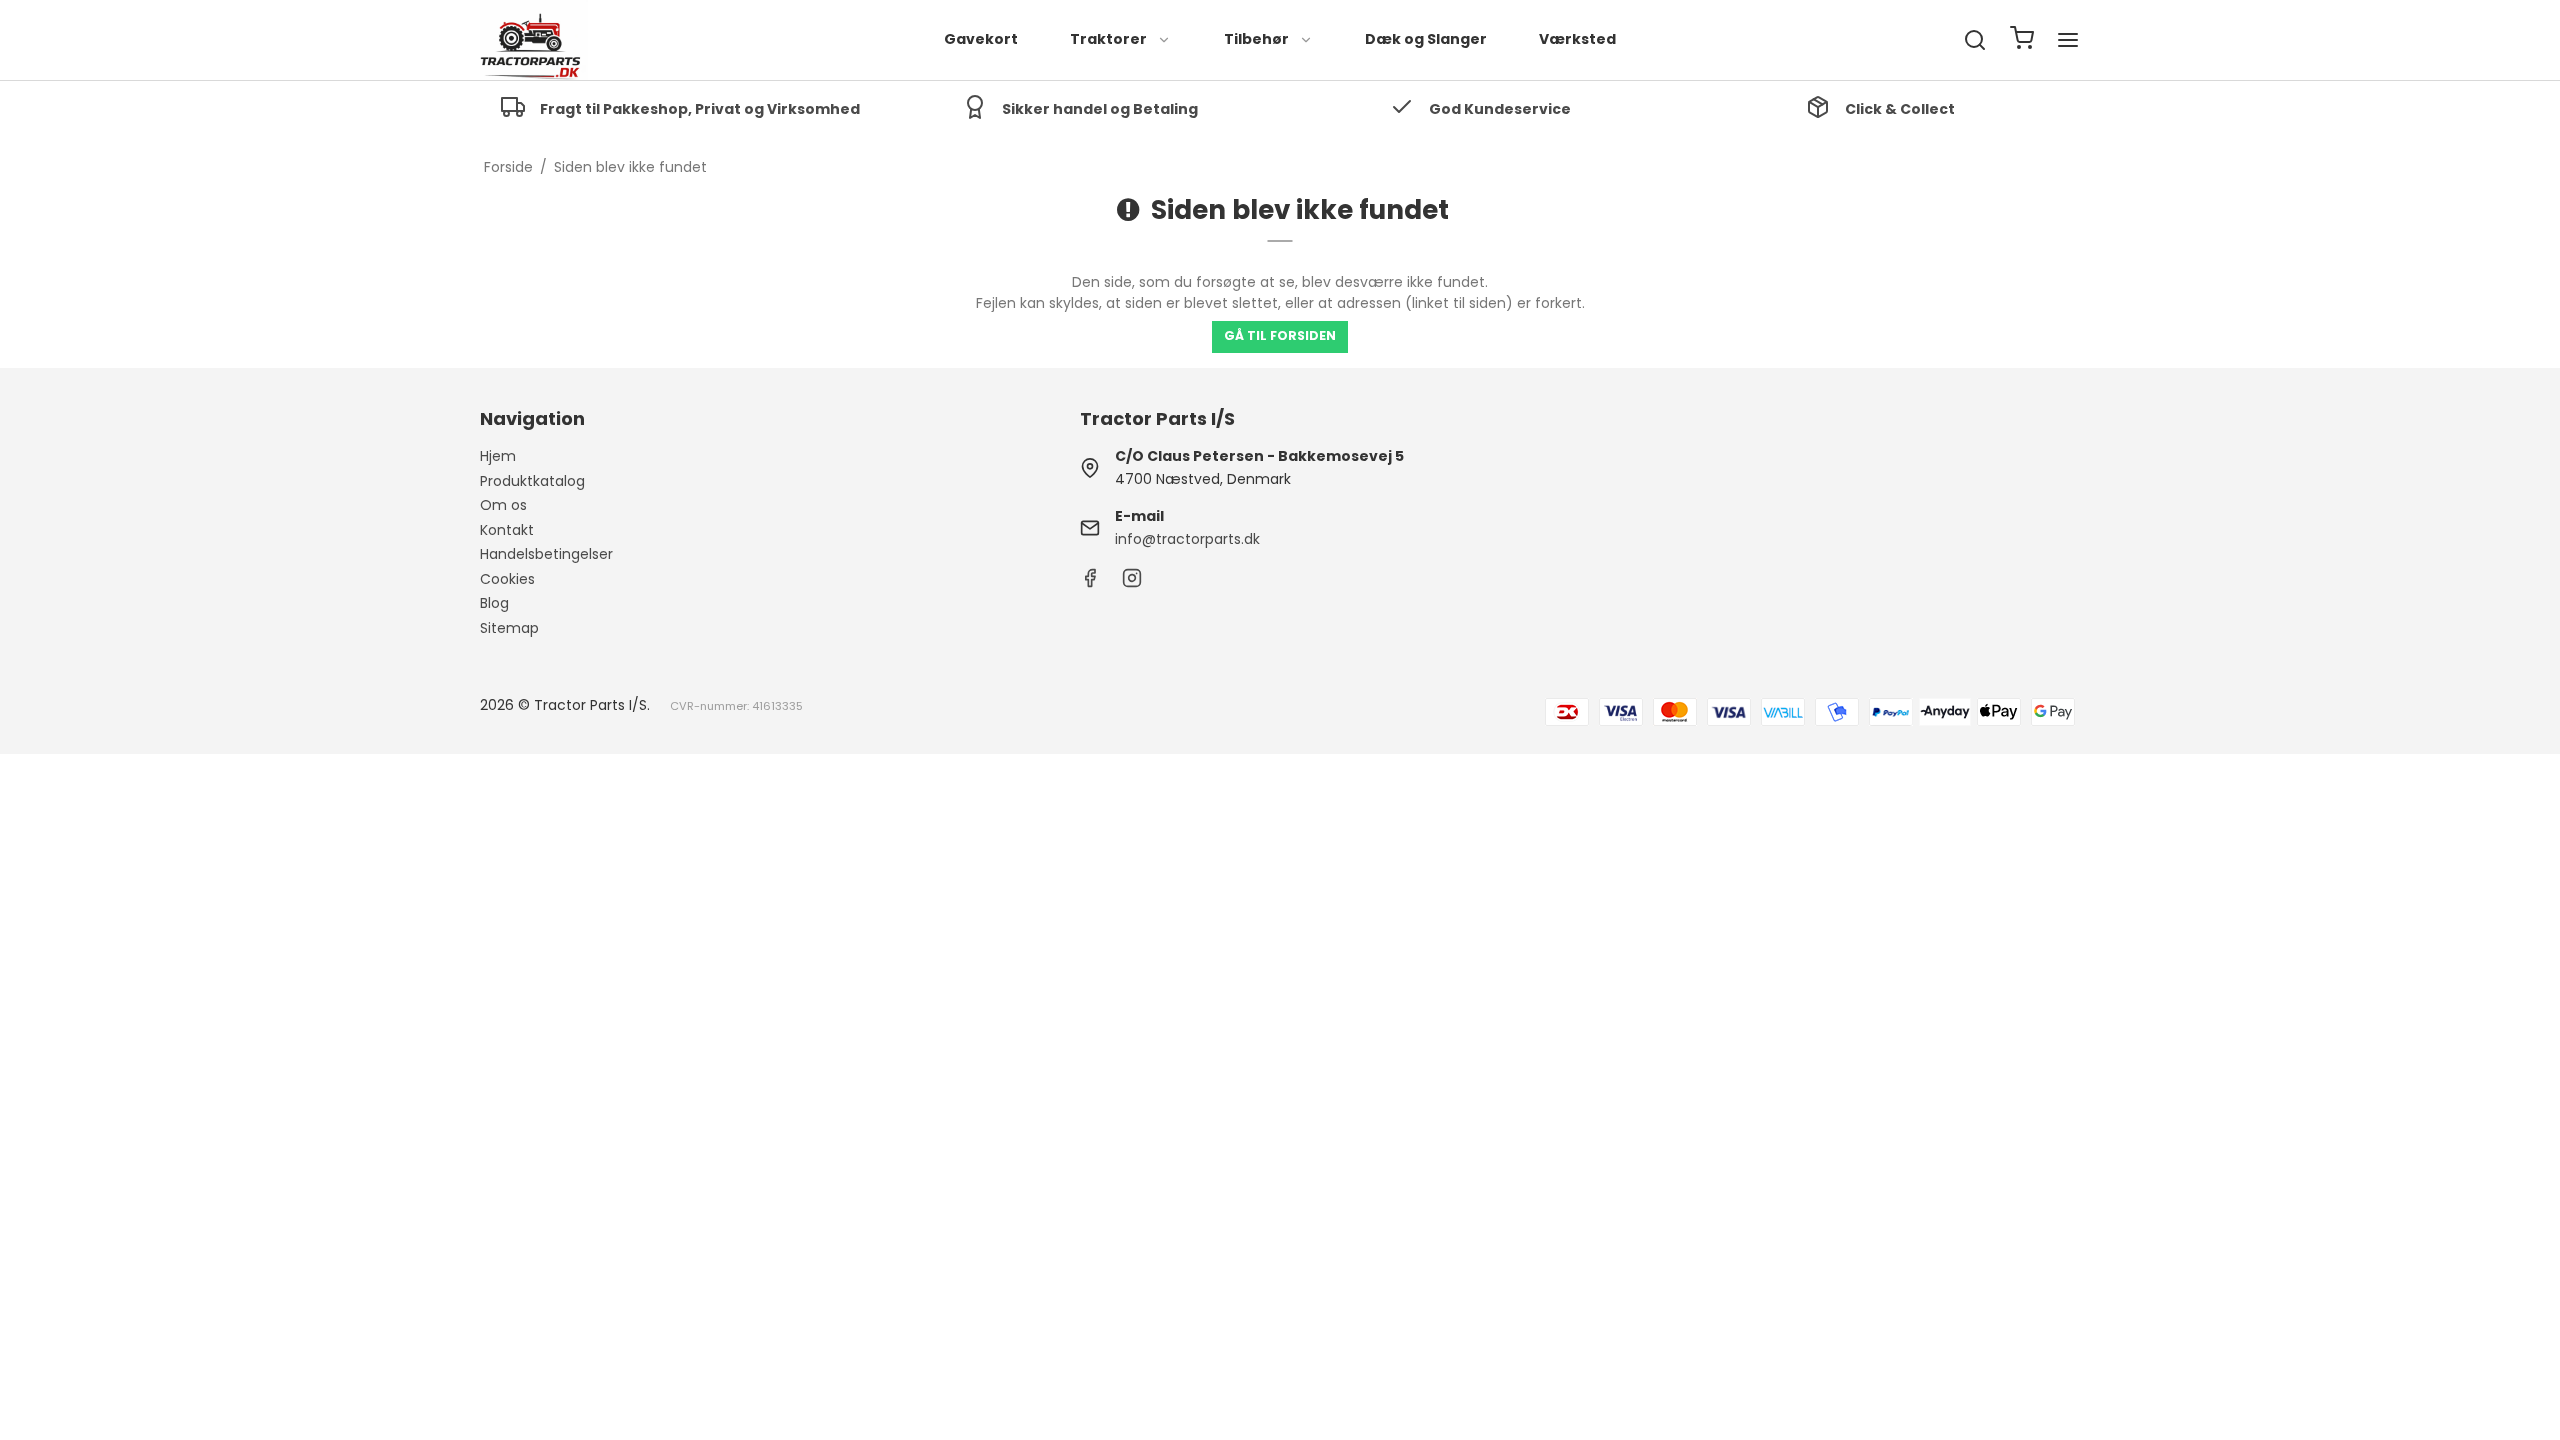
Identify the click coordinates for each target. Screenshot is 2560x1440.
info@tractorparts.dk (1187, 539)
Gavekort (981, 39)
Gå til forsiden (1280, 335)
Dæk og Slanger (1426, 39)
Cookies (507, 579)
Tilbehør (1256, 39)
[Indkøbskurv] (2022, 40)
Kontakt (507, 530)
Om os (503, 505)
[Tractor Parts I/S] (534, 40)
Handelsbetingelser (546, 554)
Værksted (1577, 39)
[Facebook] (1090, 583)
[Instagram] (1132, 583)
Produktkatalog (532, 481)
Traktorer (1108, 39)
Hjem (498, 456)
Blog (494, 603)
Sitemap (509, 628)
